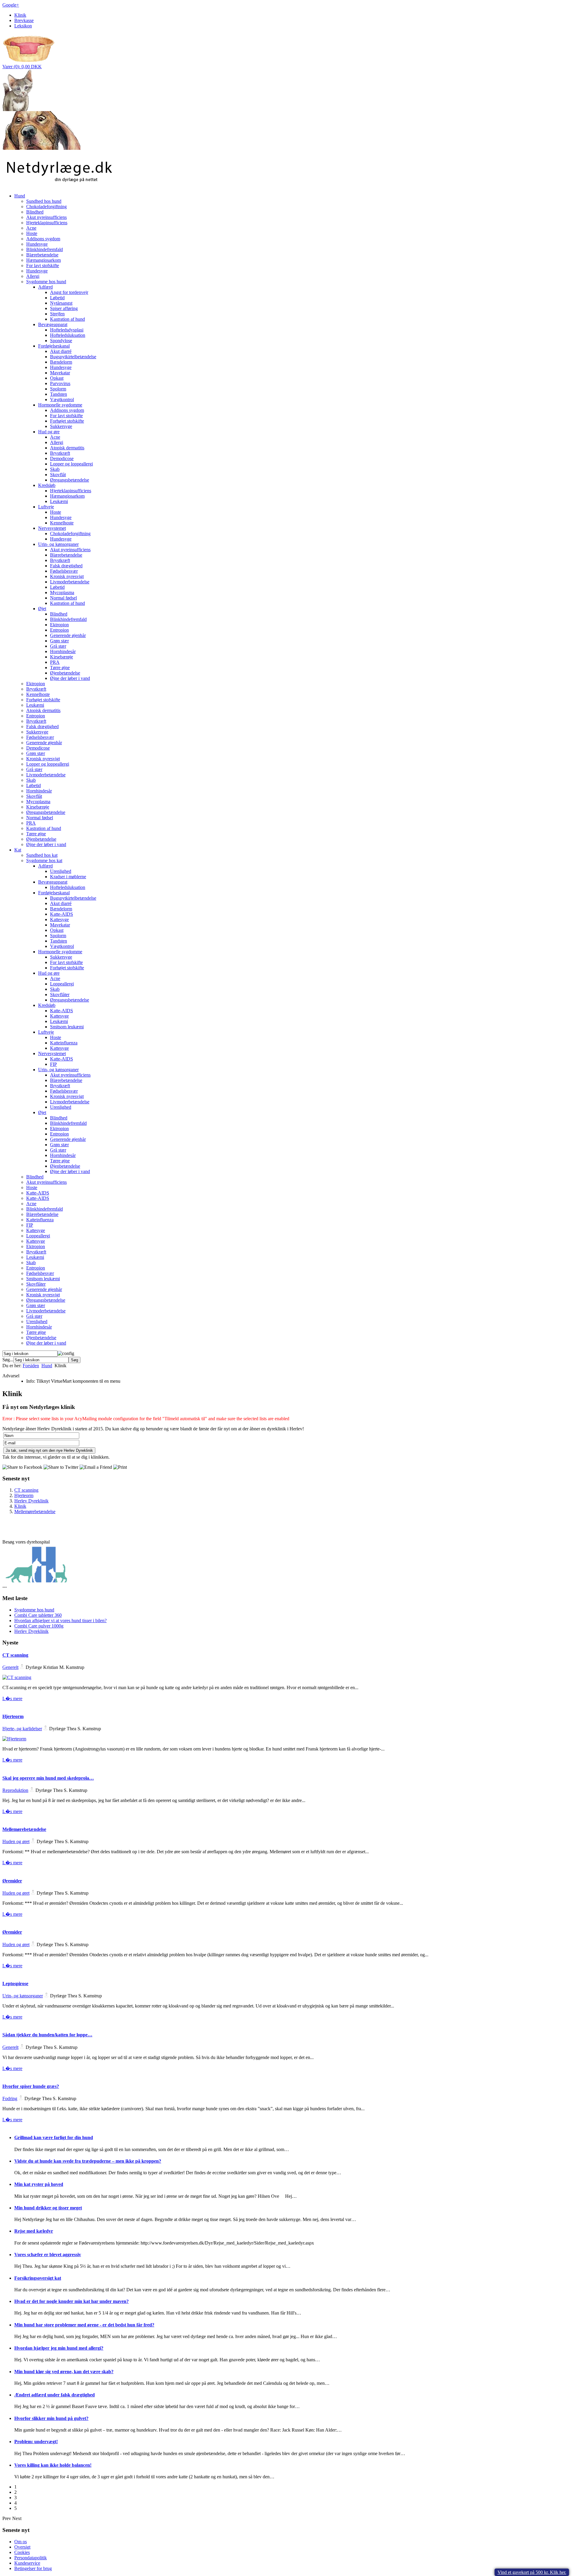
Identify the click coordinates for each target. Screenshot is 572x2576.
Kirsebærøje (62, 657)
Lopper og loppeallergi (71, 464)
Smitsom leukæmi (67, 1027)
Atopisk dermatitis (67, 448)
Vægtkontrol (62, 400)
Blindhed (35, 212)
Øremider (12, 1881)
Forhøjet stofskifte (67, 421)
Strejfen (57, 314)
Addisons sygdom (43, 239)
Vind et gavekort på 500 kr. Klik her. (532, 2572)
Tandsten (59, 394)
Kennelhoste (62, 523)
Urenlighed (61, 871)
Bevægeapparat (53, 324)
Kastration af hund (67, 319)
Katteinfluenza (64, 1043)
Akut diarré (61, 351)
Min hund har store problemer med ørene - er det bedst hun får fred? (84, 2325)
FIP (53, 1064)
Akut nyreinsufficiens (46, 217)
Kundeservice (27, 2563)
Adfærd (45, 287)
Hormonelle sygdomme (60, 405)
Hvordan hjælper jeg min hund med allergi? (59, 2348)
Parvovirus (60, 383)
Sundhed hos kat (42, 855)
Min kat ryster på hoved (39, 2184)
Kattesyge (59, 919)
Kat (18, 850)
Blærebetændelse (42, 255)
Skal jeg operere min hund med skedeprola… (48, 1778)
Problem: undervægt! (36, 2442)
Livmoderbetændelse (70, 582)
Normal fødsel (63, 598)
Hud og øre (49, 432)
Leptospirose (15, 1984)
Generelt (10, 1667)
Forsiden (31, 1366)
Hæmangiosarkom (43, 260)
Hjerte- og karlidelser (22, 1729)
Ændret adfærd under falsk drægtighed (55, 2395)
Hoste (32, 233)
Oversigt (22, 2547)
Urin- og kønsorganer (58, 544)
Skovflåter (60, 995)
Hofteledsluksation (68, 335)
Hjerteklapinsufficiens (47, 223)
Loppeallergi (62, 984)
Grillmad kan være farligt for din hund (54, 2137)
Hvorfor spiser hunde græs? (31, 2086)
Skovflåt (58, 475)
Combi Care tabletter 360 (38, 1615)
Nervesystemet (52, 528)
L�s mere (12, 1699)
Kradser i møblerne (68, 877)
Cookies (22, 2552)
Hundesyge (37, 244)
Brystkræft (60, 453)
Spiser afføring (64, 308)
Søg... (8, 1360)
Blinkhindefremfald (45, 249)
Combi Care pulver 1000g (39, 1626)
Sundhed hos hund (44, 201)
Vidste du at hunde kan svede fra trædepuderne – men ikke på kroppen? (88, 2161)
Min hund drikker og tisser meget (48, 2208)
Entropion (59, 630)
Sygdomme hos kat (44, 861)
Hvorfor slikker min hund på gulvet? (51, 2418)
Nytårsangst (61, 303)
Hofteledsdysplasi (67, 330)
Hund (20, 196)
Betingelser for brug (33, 2568)
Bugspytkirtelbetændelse (73, 357)
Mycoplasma (62, 592)
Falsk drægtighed (66, 566)
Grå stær (58, 646)
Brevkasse (24, 20)
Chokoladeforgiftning (46, 207)
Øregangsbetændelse (70, 480)
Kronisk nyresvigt (67, 576)
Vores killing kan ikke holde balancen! (53, 2465)
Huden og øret (16, 1841)
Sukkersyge (61, 426)
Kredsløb (47, 485)
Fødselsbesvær (64, 571)
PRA (55, 662)
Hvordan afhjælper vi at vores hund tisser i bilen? (60, 1620)
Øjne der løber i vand (70, 678)
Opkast (57, 378)
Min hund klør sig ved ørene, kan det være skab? (64, 2372)
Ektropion (59, 625)
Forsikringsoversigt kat (38, 2278)
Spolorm (58, 389)
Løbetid (57, 298)
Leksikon (23, 26)
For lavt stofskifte (43, 265)
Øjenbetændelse (65, 673)
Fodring (10, 2098)
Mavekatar (60, 373)
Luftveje (46, 507)
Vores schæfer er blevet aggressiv (48, 2255)
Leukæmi (59, 501)
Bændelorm (61, 362)
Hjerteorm (24, 1495)
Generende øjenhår (68, 635)
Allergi (33, 276)
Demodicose (62, 458)
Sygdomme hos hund (46, 282)
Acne (31, 228)
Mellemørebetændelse (35, 1512)
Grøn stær (59, 641)
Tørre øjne (60, 668)
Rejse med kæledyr (34, 2231)
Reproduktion (15, 1790)
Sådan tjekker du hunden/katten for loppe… (47, 2035)
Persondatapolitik (31, 2558)
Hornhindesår (63, 651)
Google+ (11, 5)
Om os (21, 2542)
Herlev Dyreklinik (31, 1501)
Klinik (20, 15)
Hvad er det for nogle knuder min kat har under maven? (71, 2301)
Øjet (42, 609)
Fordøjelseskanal (54, 346)
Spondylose (61, 341)
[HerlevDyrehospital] (36, 1582)
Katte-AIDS (62, 914)
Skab (55, 469)
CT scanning (26, 1490)
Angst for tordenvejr (69, 292)
